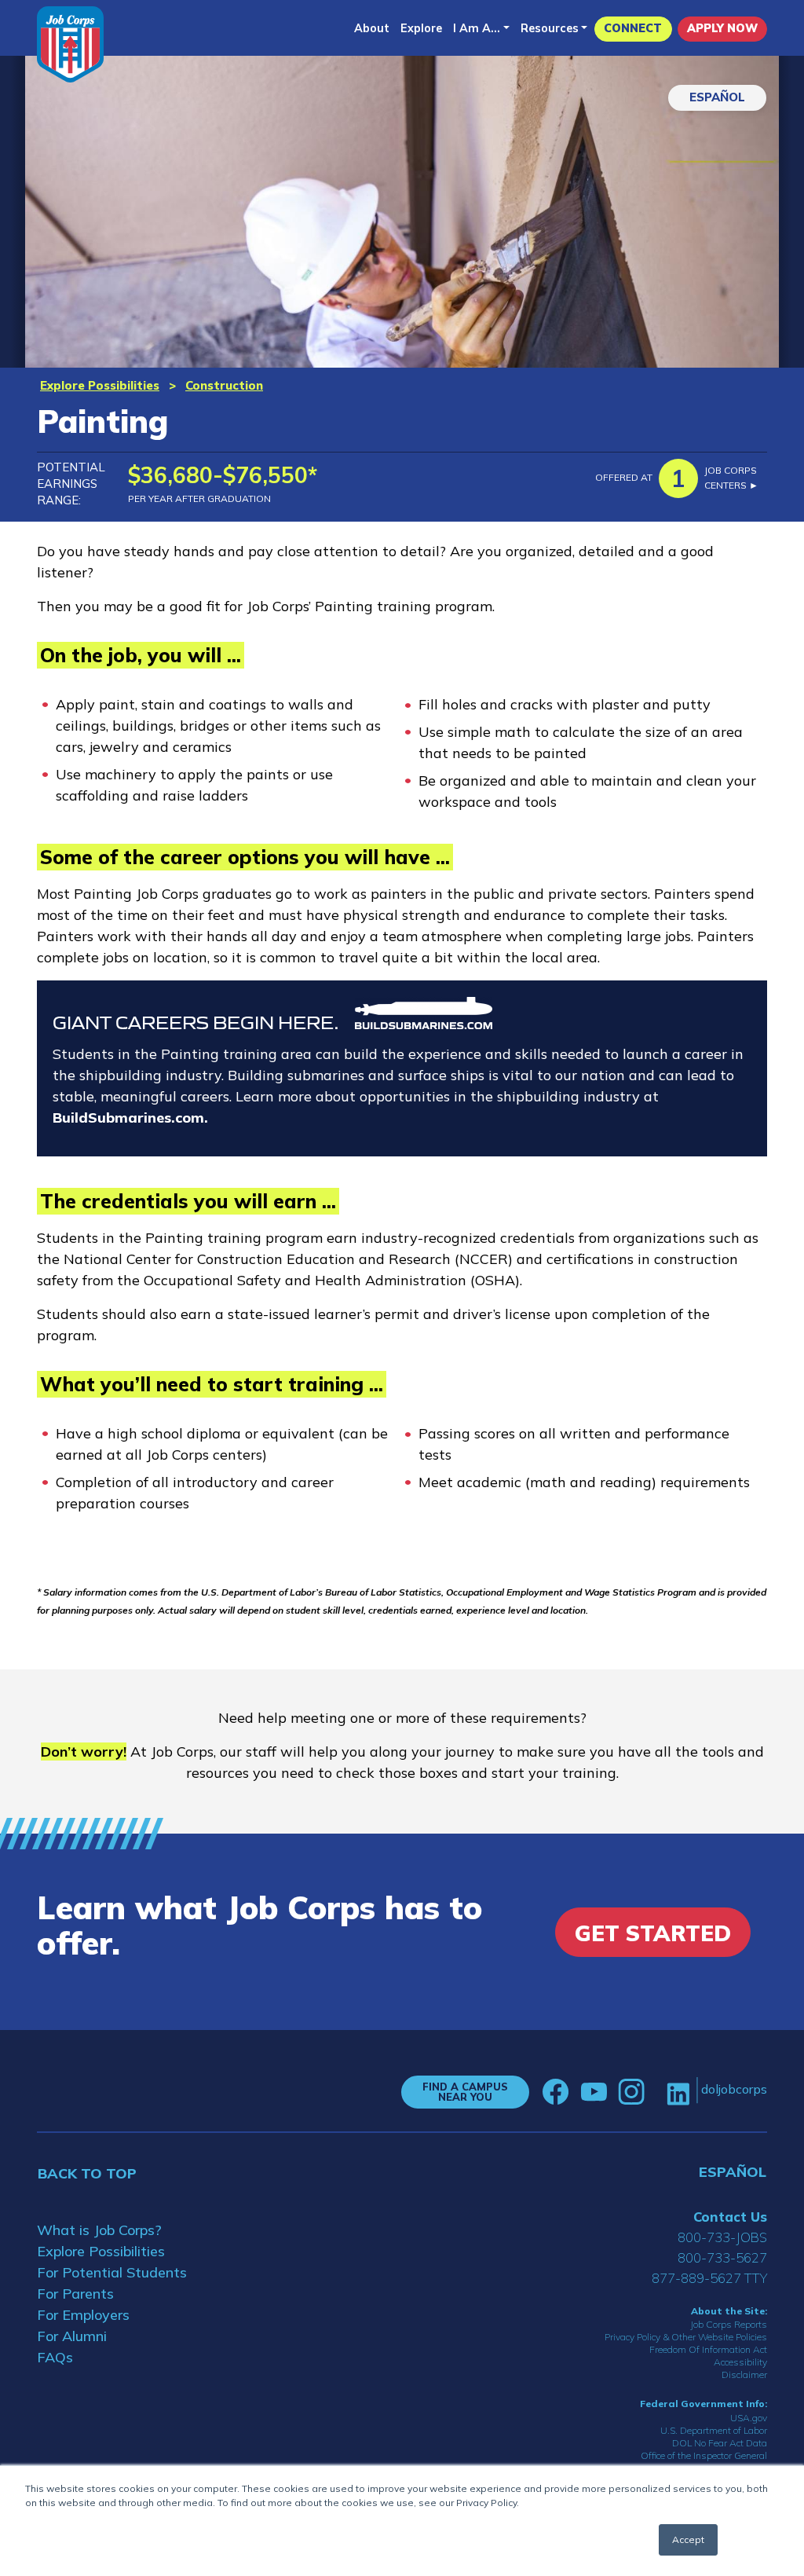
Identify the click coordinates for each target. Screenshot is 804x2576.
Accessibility (740, 2362)
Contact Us (730, 2217)
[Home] (70, 44)
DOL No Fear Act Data (720, 2443)
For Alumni (72, 2336)
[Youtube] (594, 2092)
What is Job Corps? (99, 2230)
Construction (224, 385)
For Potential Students (112, 2272)
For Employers (83, 2315)
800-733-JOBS (722, 2237)
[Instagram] (631, 2092)
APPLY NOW (722, 28)
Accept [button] (688, 2539)
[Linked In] (678, 2092)
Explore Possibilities (100, 385)
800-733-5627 (722, 2257)
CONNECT (633, 28)
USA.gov (749, 2418)
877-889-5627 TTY (709, 2278)
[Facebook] (556, 2092)
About (372, 28)
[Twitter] (656, 2092)
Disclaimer (744, 2374)
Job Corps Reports (729, 2324)
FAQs (55, 2357)
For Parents (75, 2294)
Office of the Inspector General (704, 2455)
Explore (421, 28)
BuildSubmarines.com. (130, 1118)
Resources (550, 28)
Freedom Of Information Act (708, 2349)
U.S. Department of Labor (714, 2430)
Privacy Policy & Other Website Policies (686, 2337)
